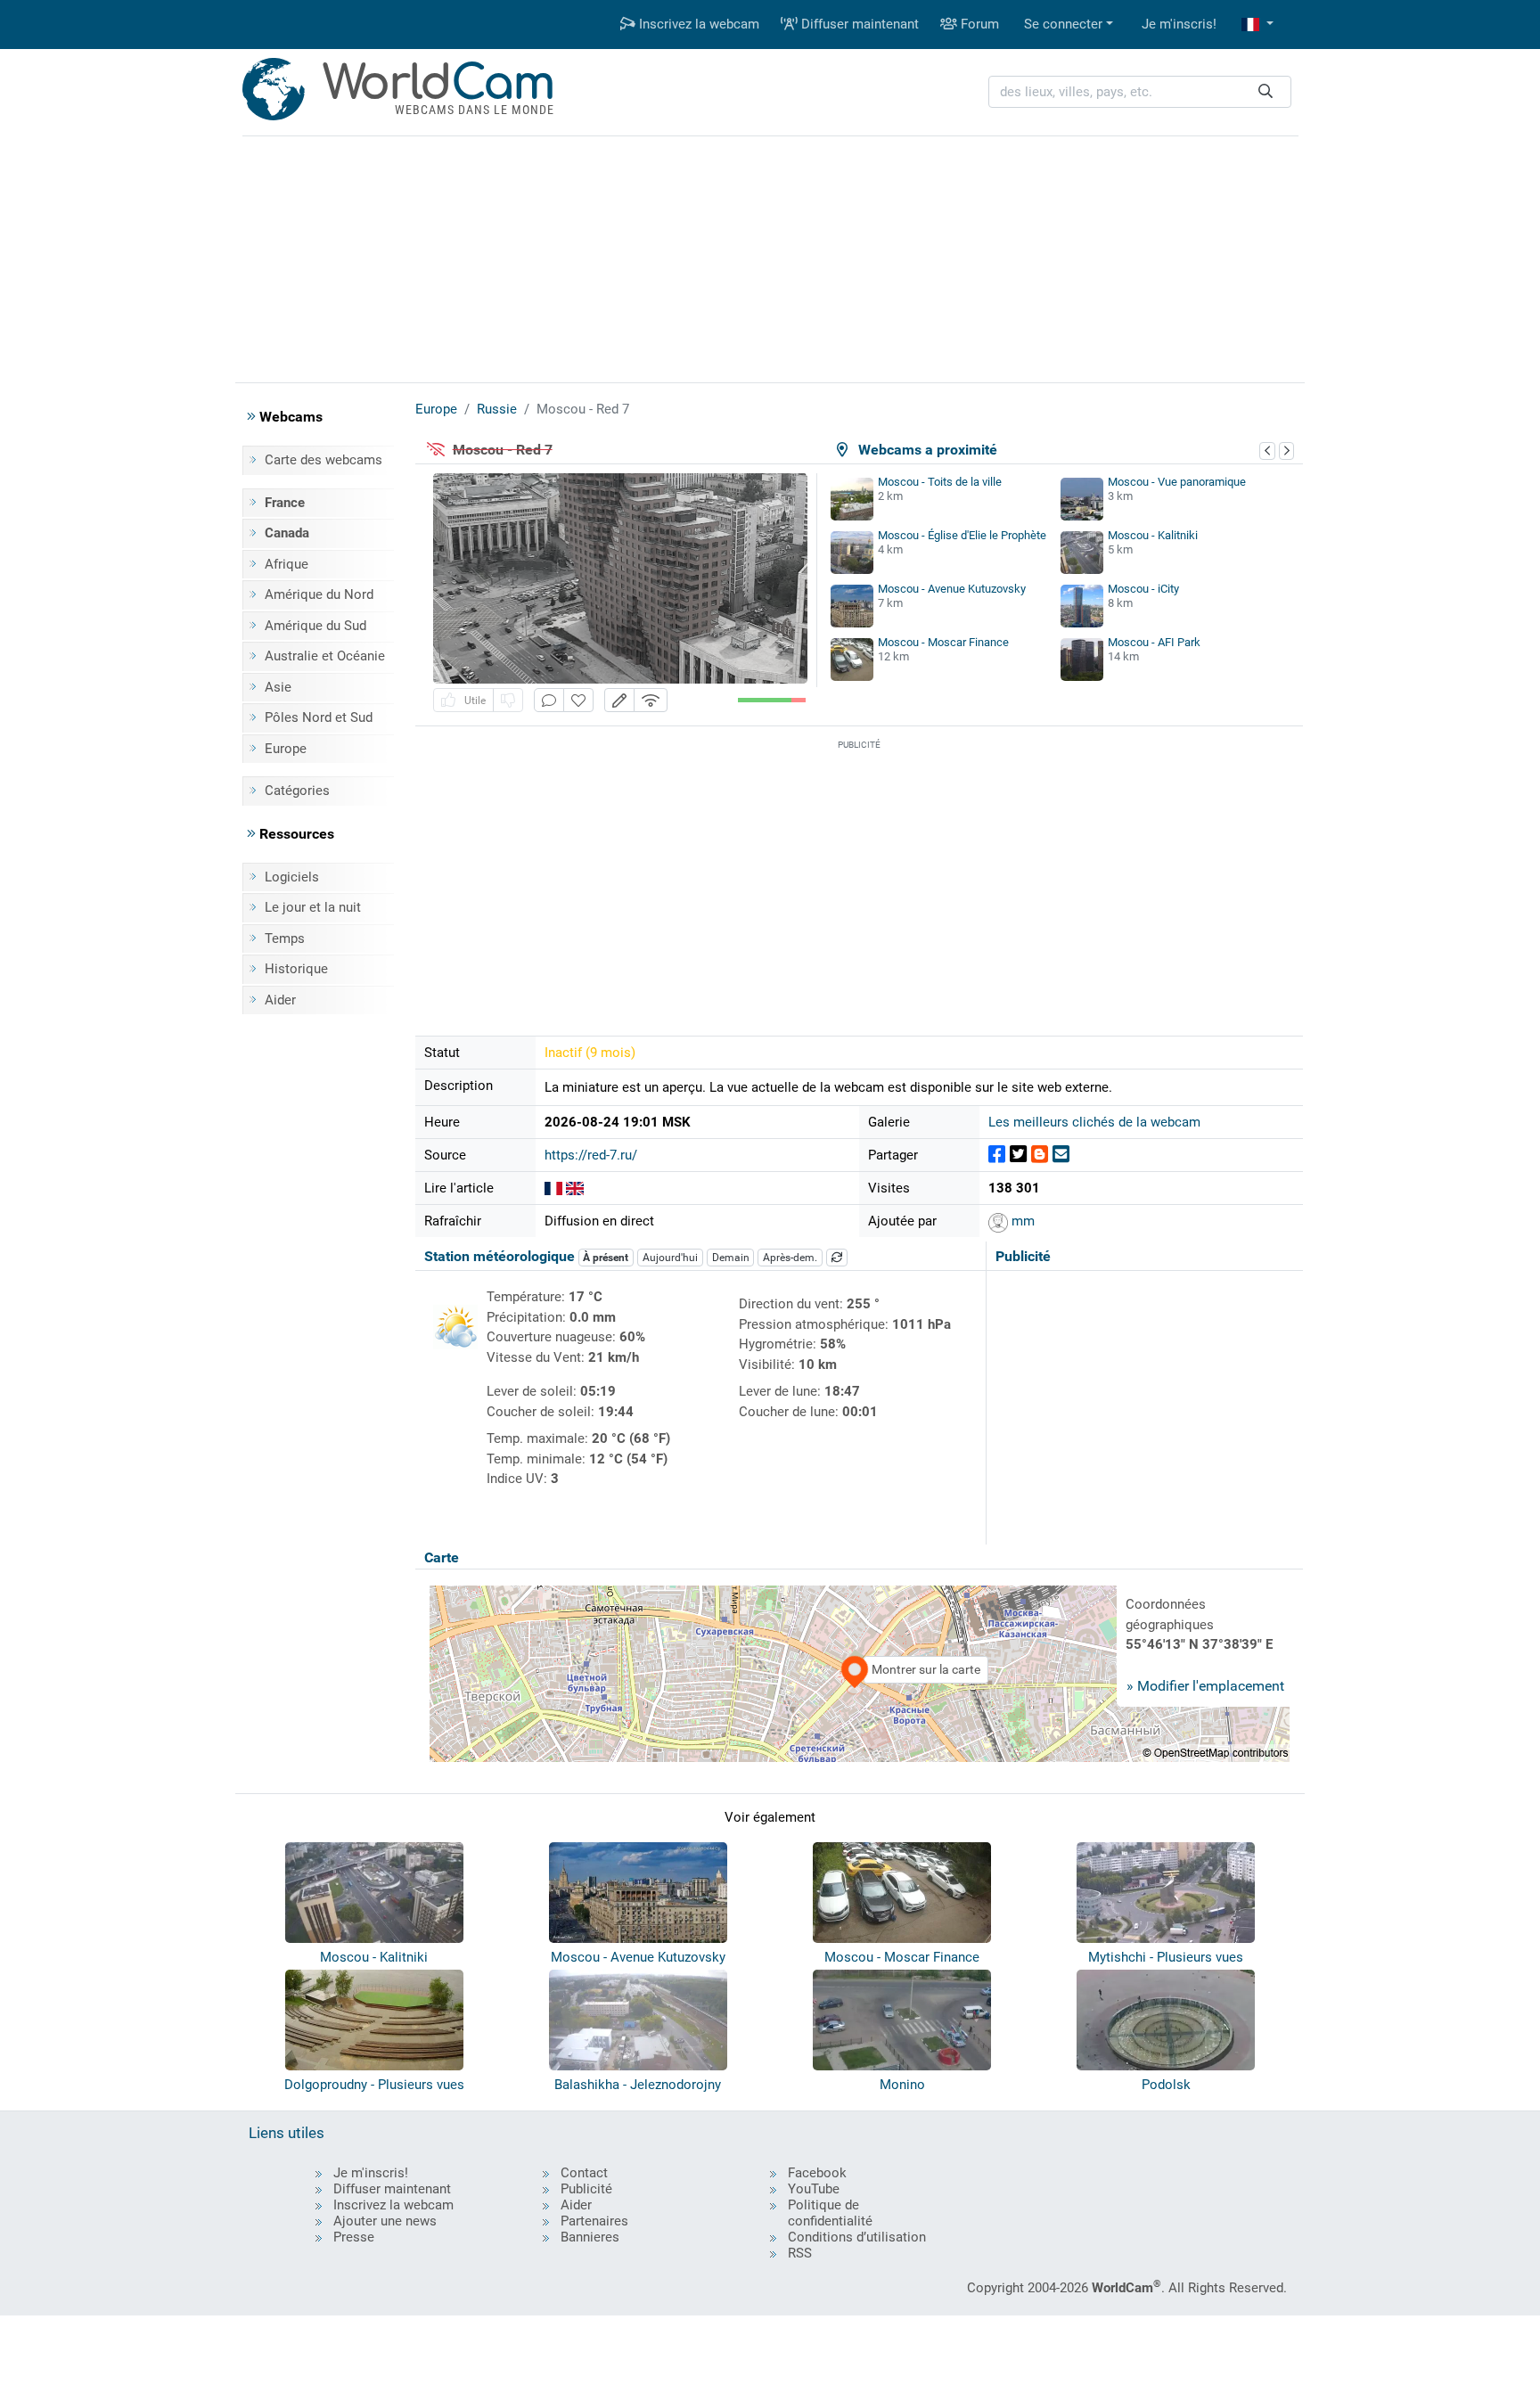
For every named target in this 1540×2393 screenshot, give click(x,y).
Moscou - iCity (1143, 589)
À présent (606, 1258)
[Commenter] (549, 700)
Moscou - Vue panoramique (1177, 482)
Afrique (287, 564)
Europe (286, 749)
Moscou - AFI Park (1154, 642)
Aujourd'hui (670, 1258)
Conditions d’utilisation (857, 2237)
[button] (1257, 25)
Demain (731, 1258)
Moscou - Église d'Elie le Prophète (962, 535)
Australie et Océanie (325, 656)
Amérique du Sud (315, 626)
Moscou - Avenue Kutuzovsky (952, 589)
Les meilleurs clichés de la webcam (1094, 1122)
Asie (278, 687)
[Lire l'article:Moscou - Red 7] (553, 1188)
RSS (800, 2253)
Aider (280, 1000)
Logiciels (292, 877)
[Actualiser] (837, 1258)
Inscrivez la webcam (697, 24)
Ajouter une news (385, 2221)
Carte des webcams (324, 460)
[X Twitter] (1018, 1155)
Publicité (586, 2189)
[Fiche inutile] (508, 700)
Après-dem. (790, 1258)
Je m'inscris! (1179, 24)
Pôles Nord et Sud (319, 717)
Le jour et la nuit (313, 907)
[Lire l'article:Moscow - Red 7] (575, 1188)
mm (1021, 1221)
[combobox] (1140, 92)
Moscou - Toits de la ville (940, 482)
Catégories (297, 791)
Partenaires (594, 2221)
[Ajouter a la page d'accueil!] (578, 700)
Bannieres (590, 2237)
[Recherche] (1266, 92)
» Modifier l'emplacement (1205, 1686)
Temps (285, 938)
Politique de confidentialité (830, 2213)
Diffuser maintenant (858, 24)
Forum (978, 24)
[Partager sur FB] (997, 1155)
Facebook (817, 2173)
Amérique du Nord (319, 594)
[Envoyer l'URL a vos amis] (1061, 1155)
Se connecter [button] (1063, 24)
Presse (354, 2237)
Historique (296, 969)
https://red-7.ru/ (591, 1155)
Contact (584, 2173)
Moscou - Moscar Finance (943, 642)
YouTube (814, 2189)
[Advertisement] (770, 257)
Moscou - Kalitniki (1153, 535)
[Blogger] (1040, 1155)
